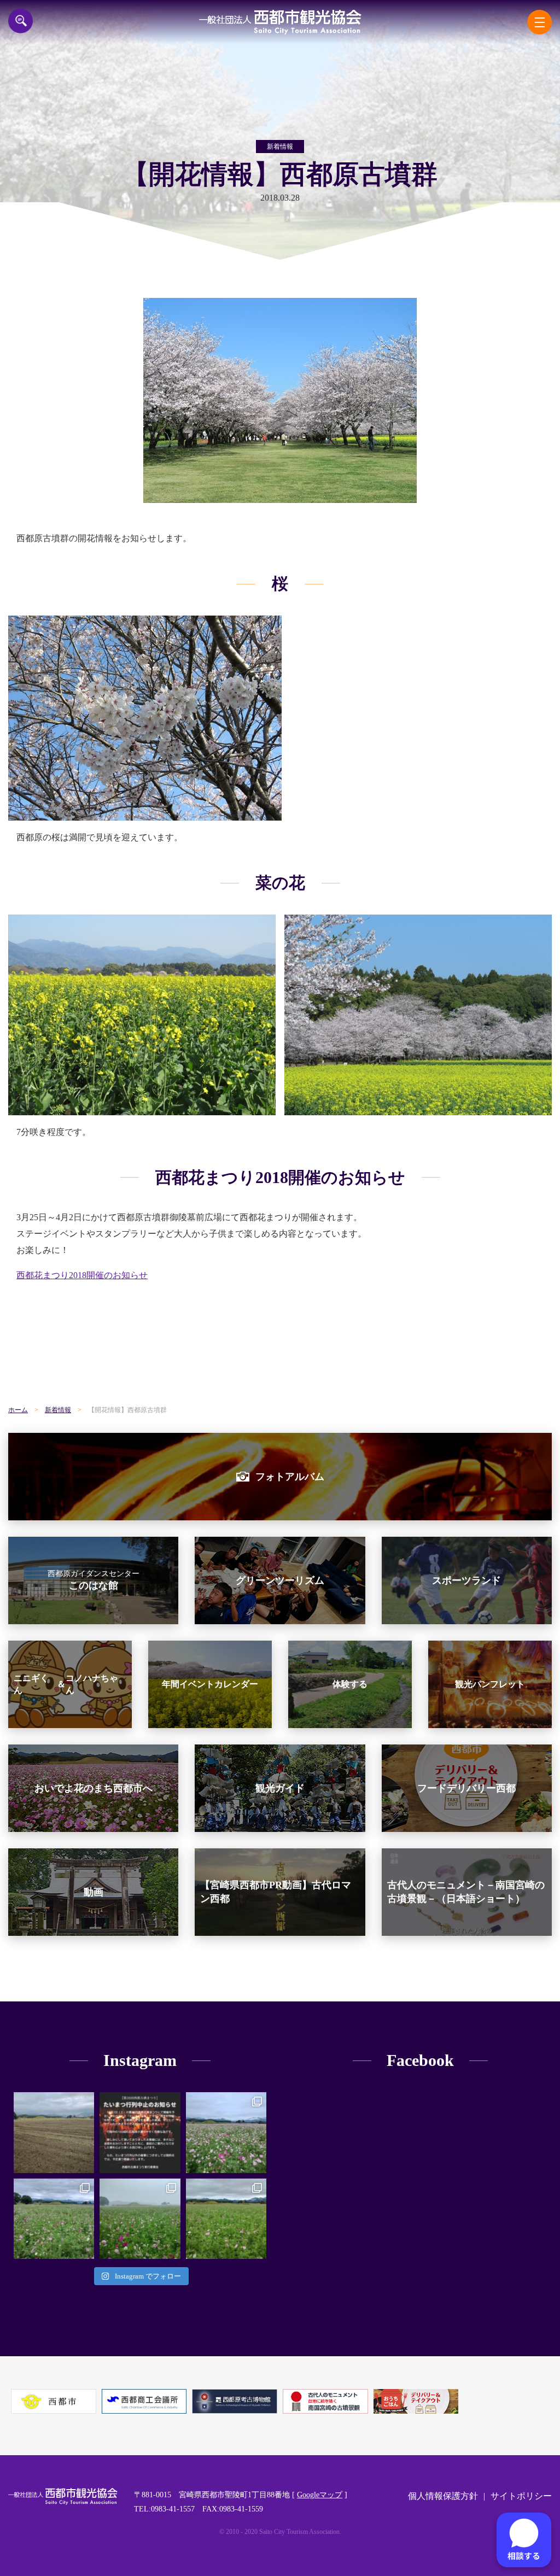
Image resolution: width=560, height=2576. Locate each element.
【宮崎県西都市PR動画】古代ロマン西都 (276, 1892)
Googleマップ (320, 2495)
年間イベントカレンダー (210, 1684)
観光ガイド (280, 1788)
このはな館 (94, 1580)
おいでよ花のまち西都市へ (94, 1788)
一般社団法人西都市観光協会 (280, 22)
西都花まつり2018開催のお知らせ (82, 1275)
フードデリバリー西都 (466, 1788)
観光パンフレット (490, 1684)
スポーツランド (466, 1580)
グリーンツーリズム (280, 1580)
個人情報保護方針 (443, 2496)
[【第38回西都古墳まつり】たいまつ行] (140, 2132)
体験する (350, 1684)
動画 (94, 1892)
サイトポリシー (521, 2496)
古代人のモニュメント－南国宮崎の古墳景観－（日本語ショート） (466, 1892)
